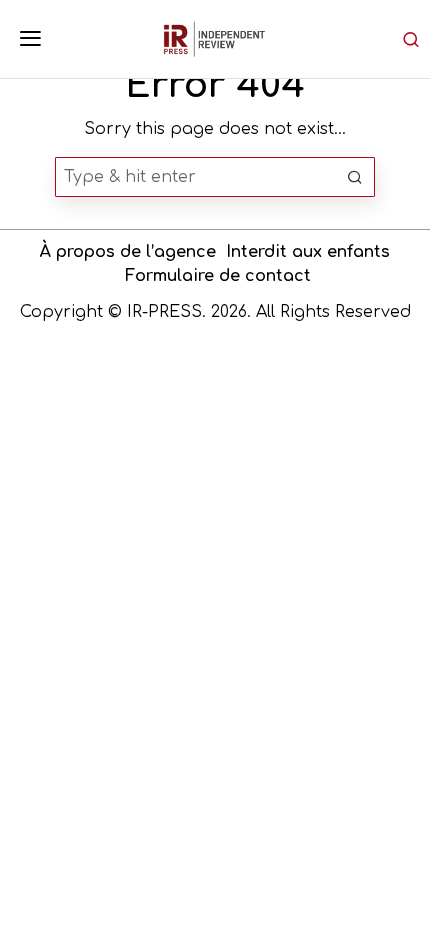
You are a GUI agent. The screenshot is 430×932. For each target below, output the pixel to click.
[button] (355, 177)
